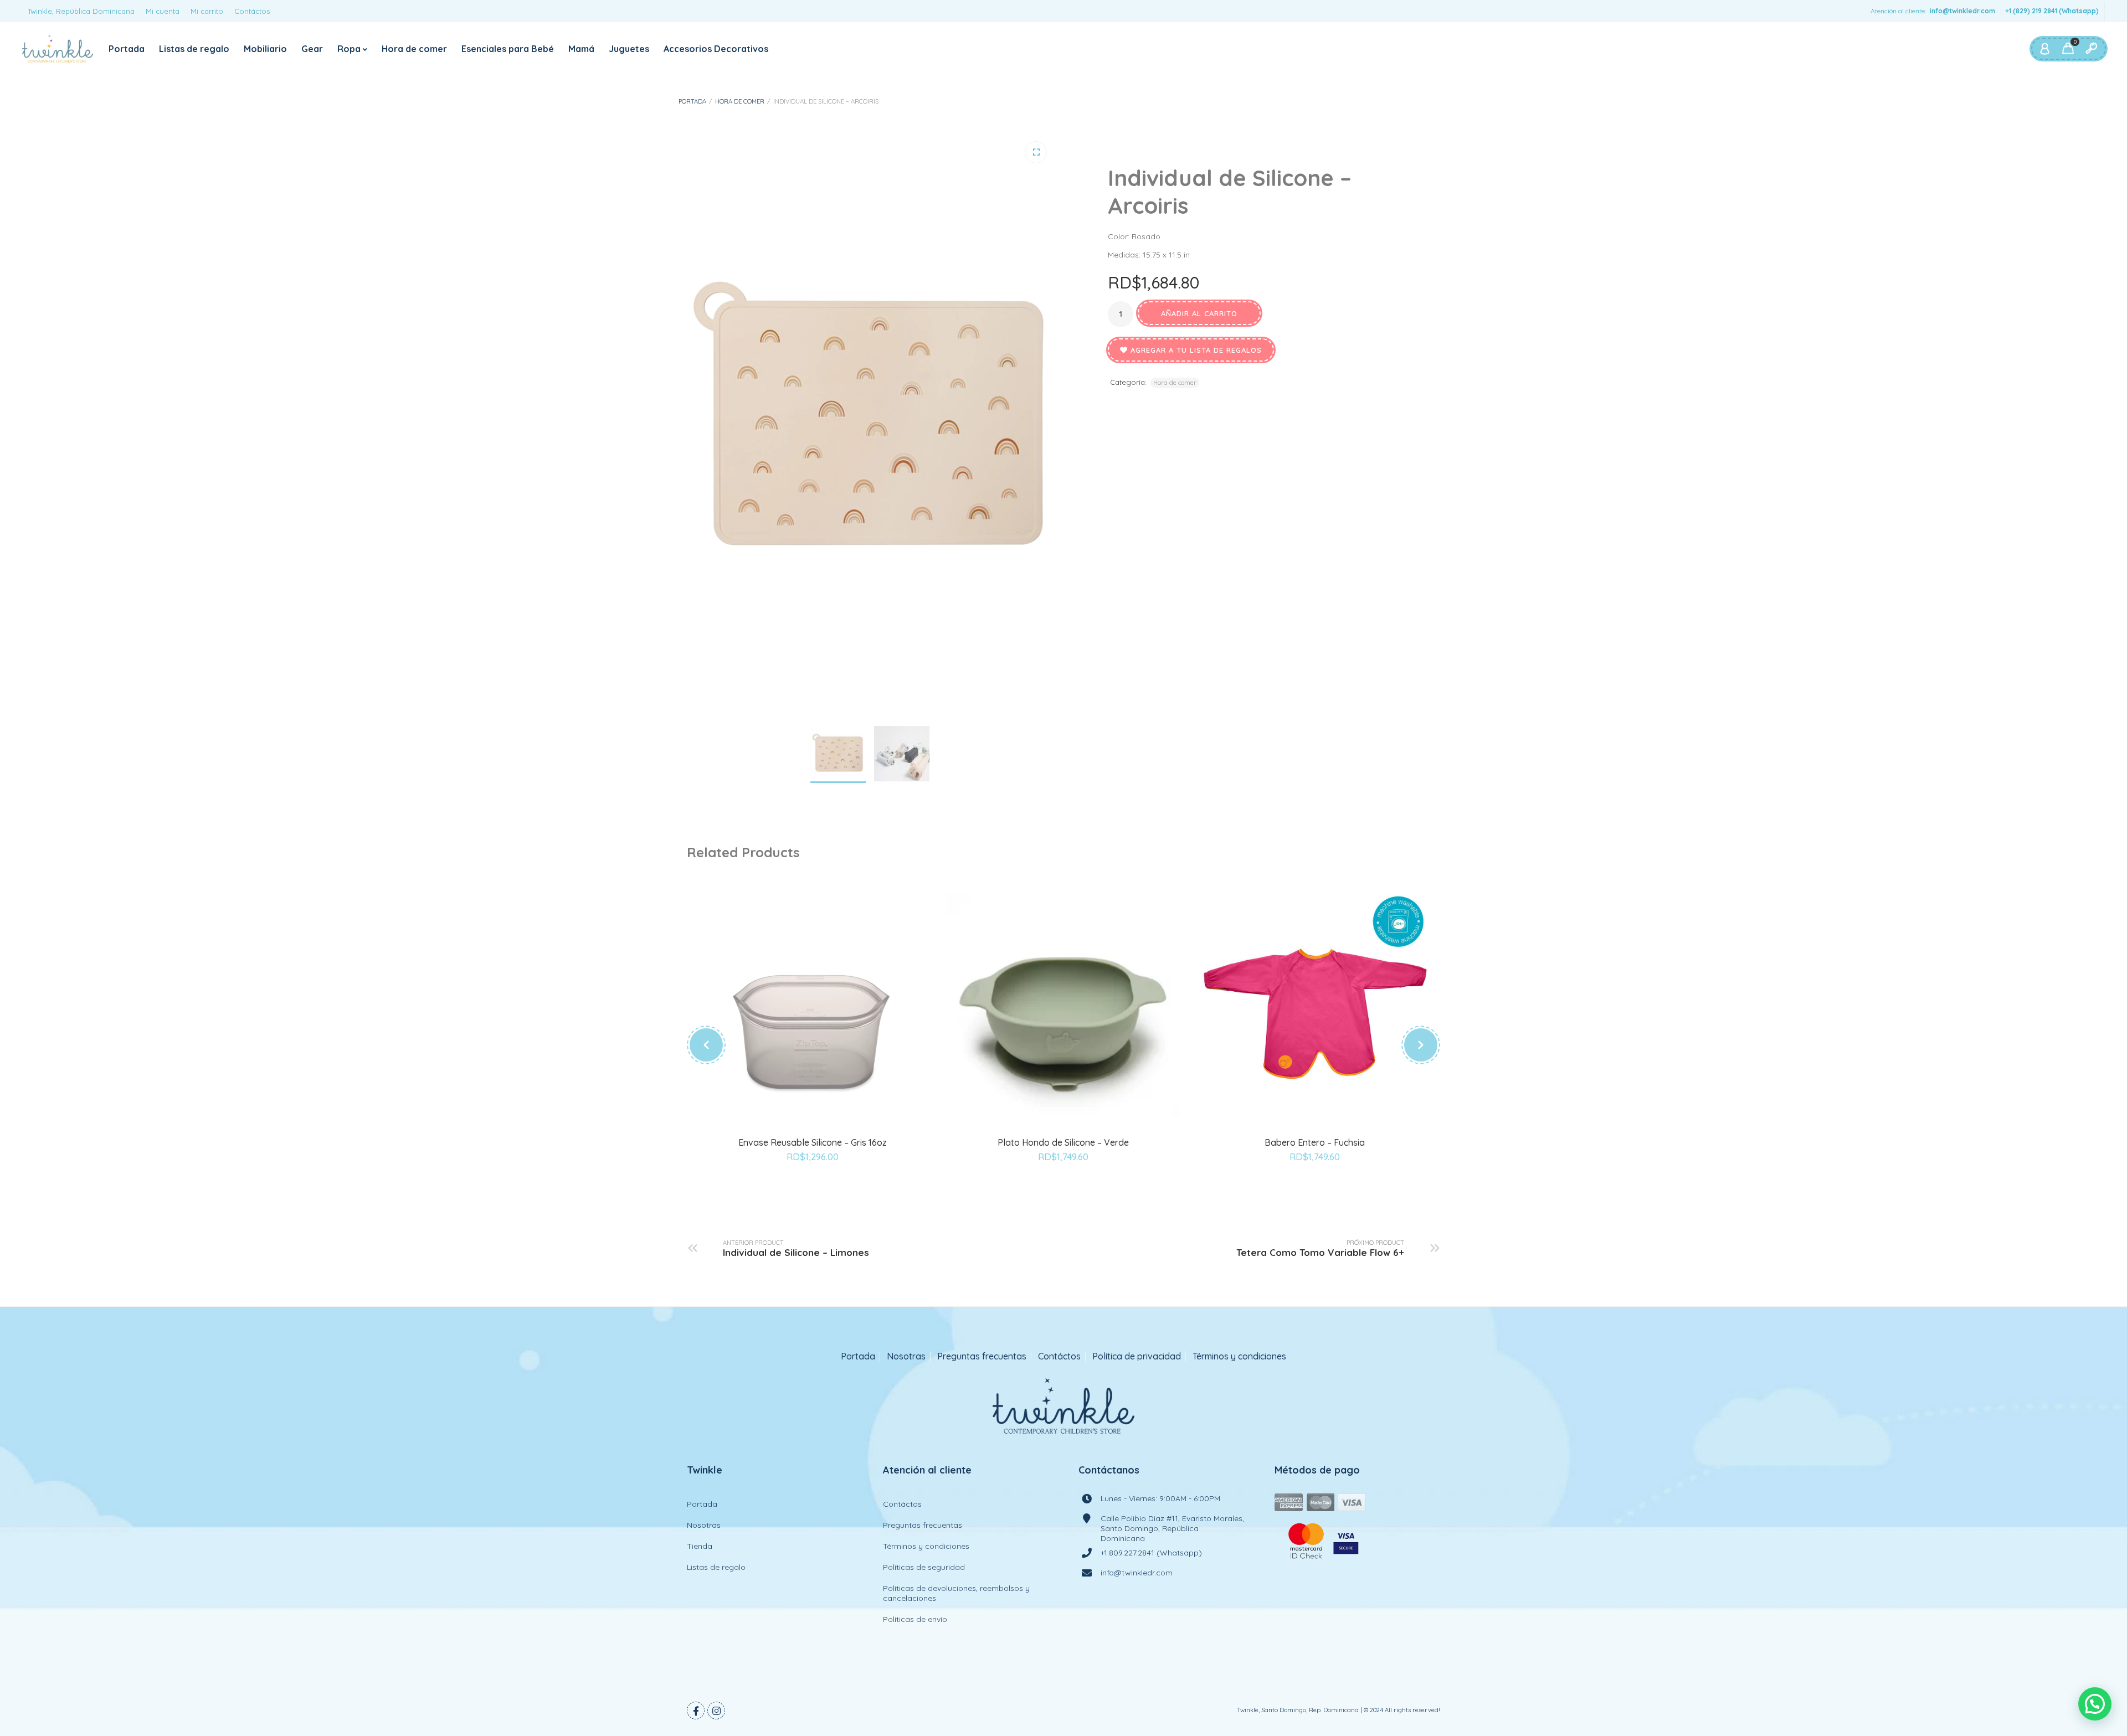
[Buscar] (2091, 49)
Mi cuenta (163, 11)
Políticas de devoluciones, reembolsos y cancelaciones (956, 1593)
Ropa (349, 49)
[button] (1036, 152)
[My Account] (2044, 49)
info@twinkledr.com (1962, 11)
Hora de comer (414, 49)
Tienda (700, 1546)
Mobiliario (265, 49)
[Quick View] (825, 1135)
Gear (312, 49)
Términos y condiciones (1239, 1356)
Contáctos (252, 11)
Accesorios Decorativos (716, 49)
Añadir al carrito (1199, 313)
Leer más (1051, 1135)
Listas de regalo (194, 49)
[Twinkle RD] (58, 49)
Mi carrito (207, 11)
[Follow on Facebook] (696, 1711)
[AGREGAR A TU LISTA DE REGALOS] (813, 1187)
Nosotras (906, 1356)
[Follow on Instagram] (716, 1711)
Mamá (581, 49)
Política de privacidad (1137, 1356)
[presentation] (706, 1045)
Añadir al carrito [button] (800, 1135)
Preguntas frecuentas (982, 1356)
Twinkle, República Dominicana (81, 11)
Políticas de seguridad (924, 1567)
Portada (127, 49)
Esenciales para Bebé (508, 49)
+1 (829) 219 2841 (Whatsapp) (2052, 11)
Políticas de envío (915, 1619)
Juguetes (629, 49)
